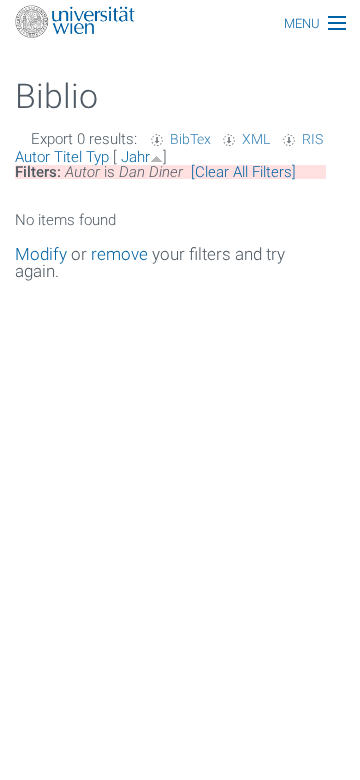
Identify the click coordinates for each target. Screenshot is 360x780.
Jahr (135, 157)
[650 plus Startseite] (180, 23)
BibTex (190, 139)
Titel (68, 157)
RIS (312, 139)
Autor (32, 157)
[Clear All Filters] (243, 172)
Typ (97, 157)
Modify (41, 254)
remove (119, 254)
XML (256, 139)
